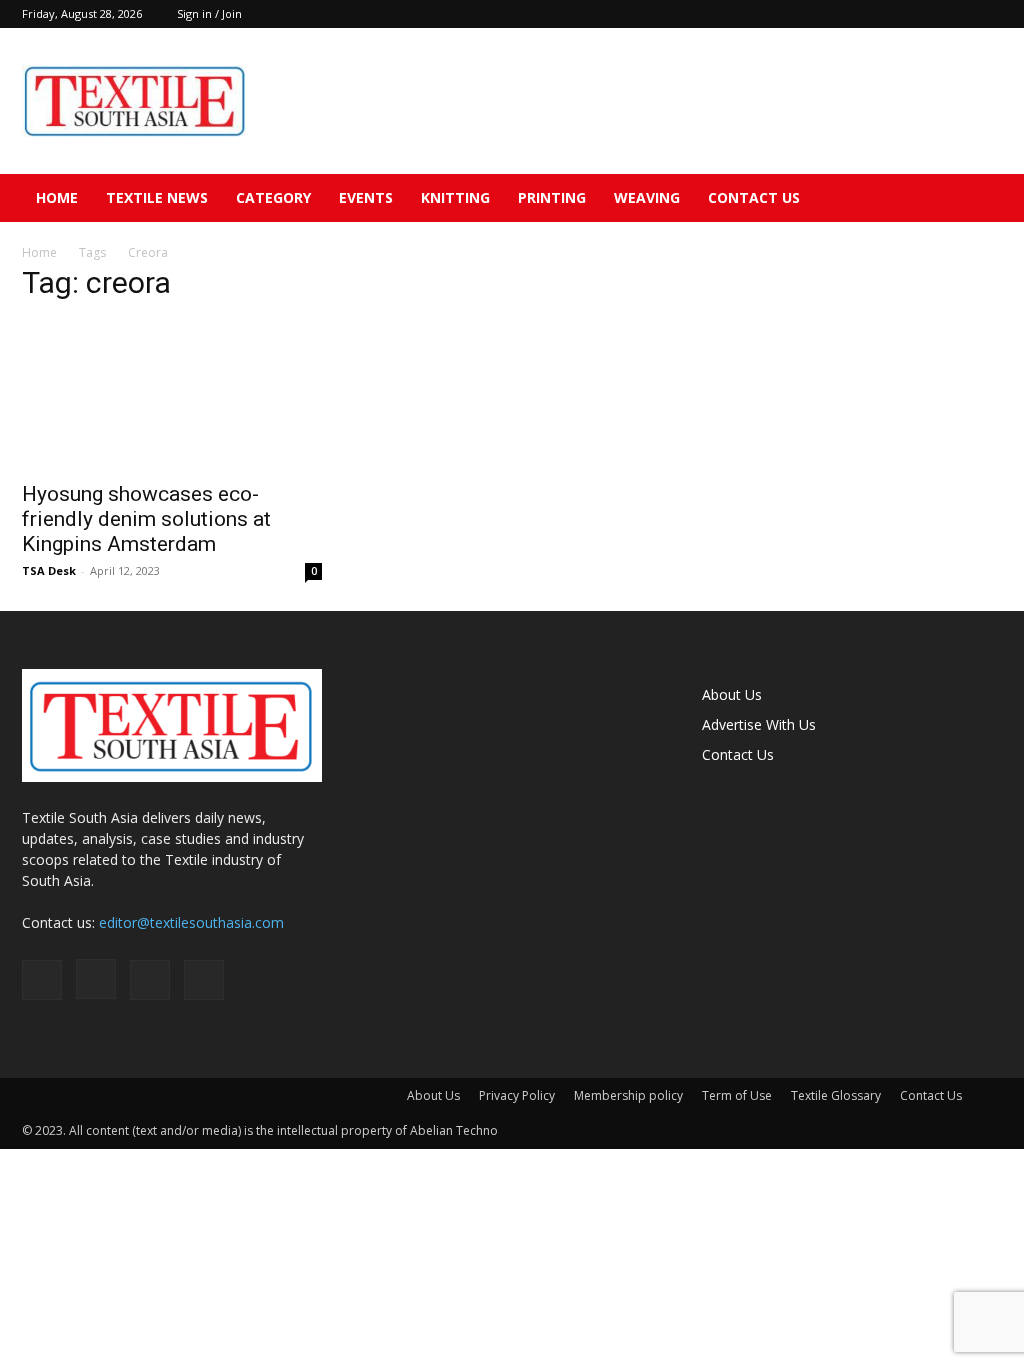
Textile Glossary (836, 1095)
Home (57, 197)
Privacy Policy (517, 1095)
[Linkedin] (954, 14)
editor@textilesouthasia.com (191, 922)
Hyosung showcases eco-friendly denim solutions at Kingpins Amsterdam (146, 519)
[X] (987, 14)
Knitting (455, 197)
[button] (978, 199)
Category (273, 197)
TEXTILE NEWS (157, 197)
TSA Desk (49, 570)
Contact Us (754, 197)
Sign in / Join (209, 13)
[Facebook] (888, 14)
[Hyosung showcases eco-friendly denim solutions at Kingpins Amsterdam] (172, 395)
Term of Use (737, 1095)
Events (366, 197)
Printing (552, 197)
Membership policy (628, 1095)
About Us (732, 694)
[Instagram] (921, 14)
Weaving (647, 197)
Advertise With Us (759, 724)
